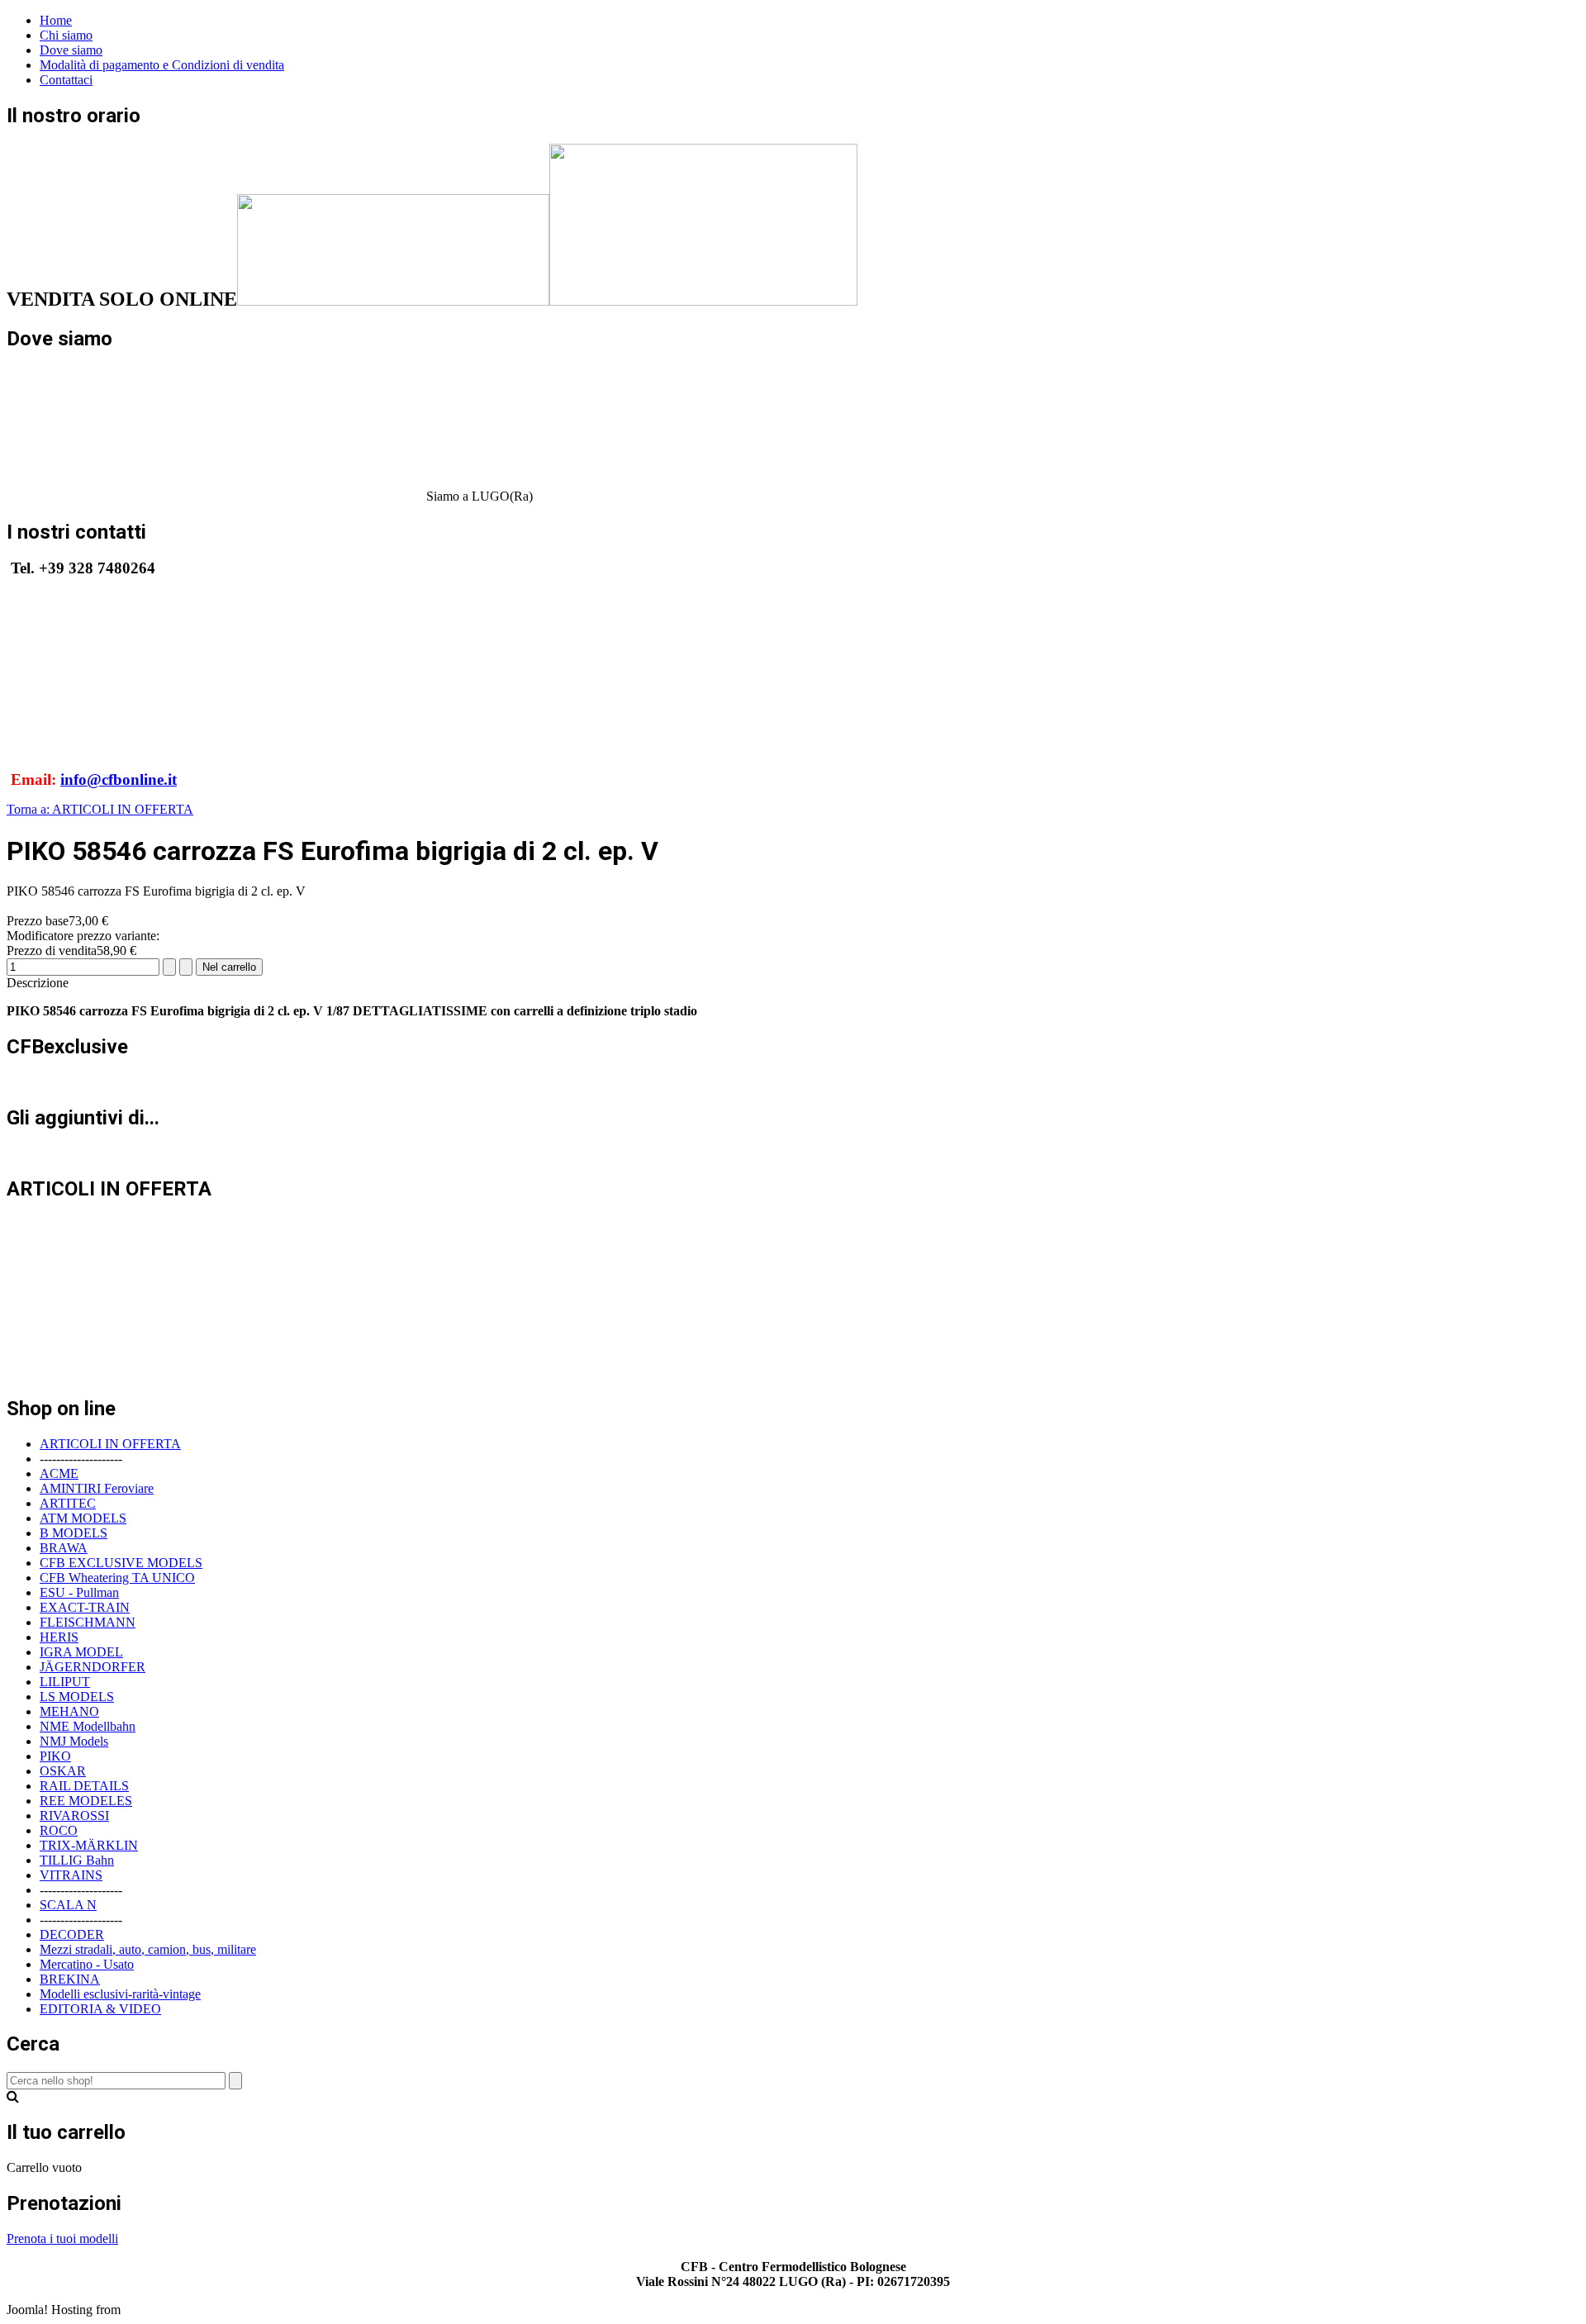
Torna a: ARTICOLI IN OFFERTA (100, 809)
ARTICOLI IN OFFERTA (110, 1444)
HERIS (59, 1637)
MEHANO (69, 1711)
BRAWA (64, 1548)
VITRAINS (71, 1875)
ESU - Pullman (79, 1592)
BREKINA (70, 1979)
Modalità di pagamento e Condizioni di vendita (162, 65)
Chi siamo (66, 35)
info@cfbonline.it (119, 779)
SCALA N (68, 1905)
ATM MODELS (83, 1518)
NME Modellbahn (88, 1726)
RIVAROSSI (74, 1815)
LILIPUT (65, 1682)
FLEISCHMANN (88, 1622)
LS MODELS (77, 1697)
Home (56, 20)
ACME (59, 1473)
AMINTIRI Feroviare (97, 1488)
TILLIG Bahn (77, 1860)
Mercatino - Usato (87, 1964)
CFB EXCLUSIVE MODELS (121, 1563)
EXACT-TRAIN (85, 1607)
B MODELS (74, 1533)
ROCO (59, 1830)
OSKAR (63, 1771)
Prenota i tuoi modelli (62, 2238)
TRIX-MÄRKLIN (89, 1845)
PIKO (55, 1756)
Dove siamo (71, 50)
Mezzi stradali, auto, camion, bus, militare (148, 1949)
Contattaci (66, 80)
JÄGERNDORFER (93, 1667)
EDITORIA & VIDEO (100, 2009)
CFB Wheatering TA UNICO (117, 1578)
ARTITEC (68, 1503)
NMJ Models (74, 1741)
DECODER (72, 1934)
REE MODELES (86, 1801)
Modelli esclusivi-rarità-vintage (120, 1994)
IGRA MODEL (81, 1652)
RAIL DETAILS (84, 1786)
